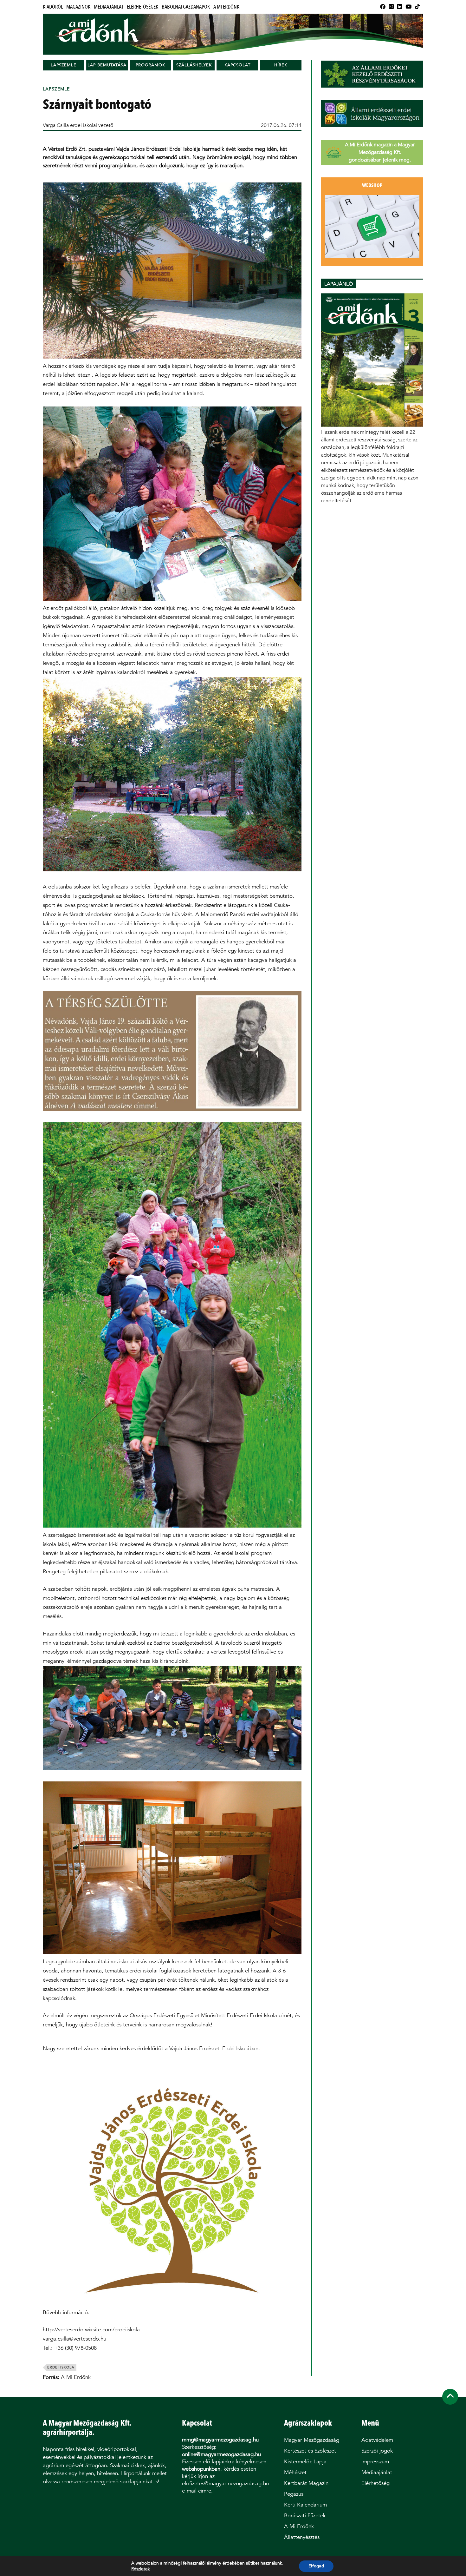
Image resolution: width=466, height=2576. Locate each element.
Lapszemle (64, 65)
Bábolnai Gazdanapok (186, 7)
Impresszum (375, 2462)
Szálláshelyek (194, 65)
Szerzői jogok (377, 2451)
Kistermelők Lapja (305, 2462)
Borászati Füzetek (305, 2516)
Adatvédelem (377, 2440)
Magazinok (78, 7)
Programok (150, 65)
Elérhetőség (375, 2483)
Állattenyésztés (302, 2537)
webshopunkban (201, 2469)
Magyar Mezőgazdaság (312, 2440)
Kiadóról (53, 7)
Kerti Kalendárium (305, 2505)
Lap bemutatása (107, 65)
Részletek (141, 2569)
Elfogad (316, 2566)
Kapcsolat (237, 65)
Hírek (281, 65)
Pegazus (294, 2494)
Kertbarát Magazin (306, 2483)
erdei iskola (61, 2367)
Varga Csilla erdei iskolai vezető (78, 125)
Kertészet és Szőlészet (310, 2451)
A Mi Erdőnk (226, 7)
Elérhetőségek (142, 7)
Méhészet (295, 2472)
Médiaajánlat (109, 7)
